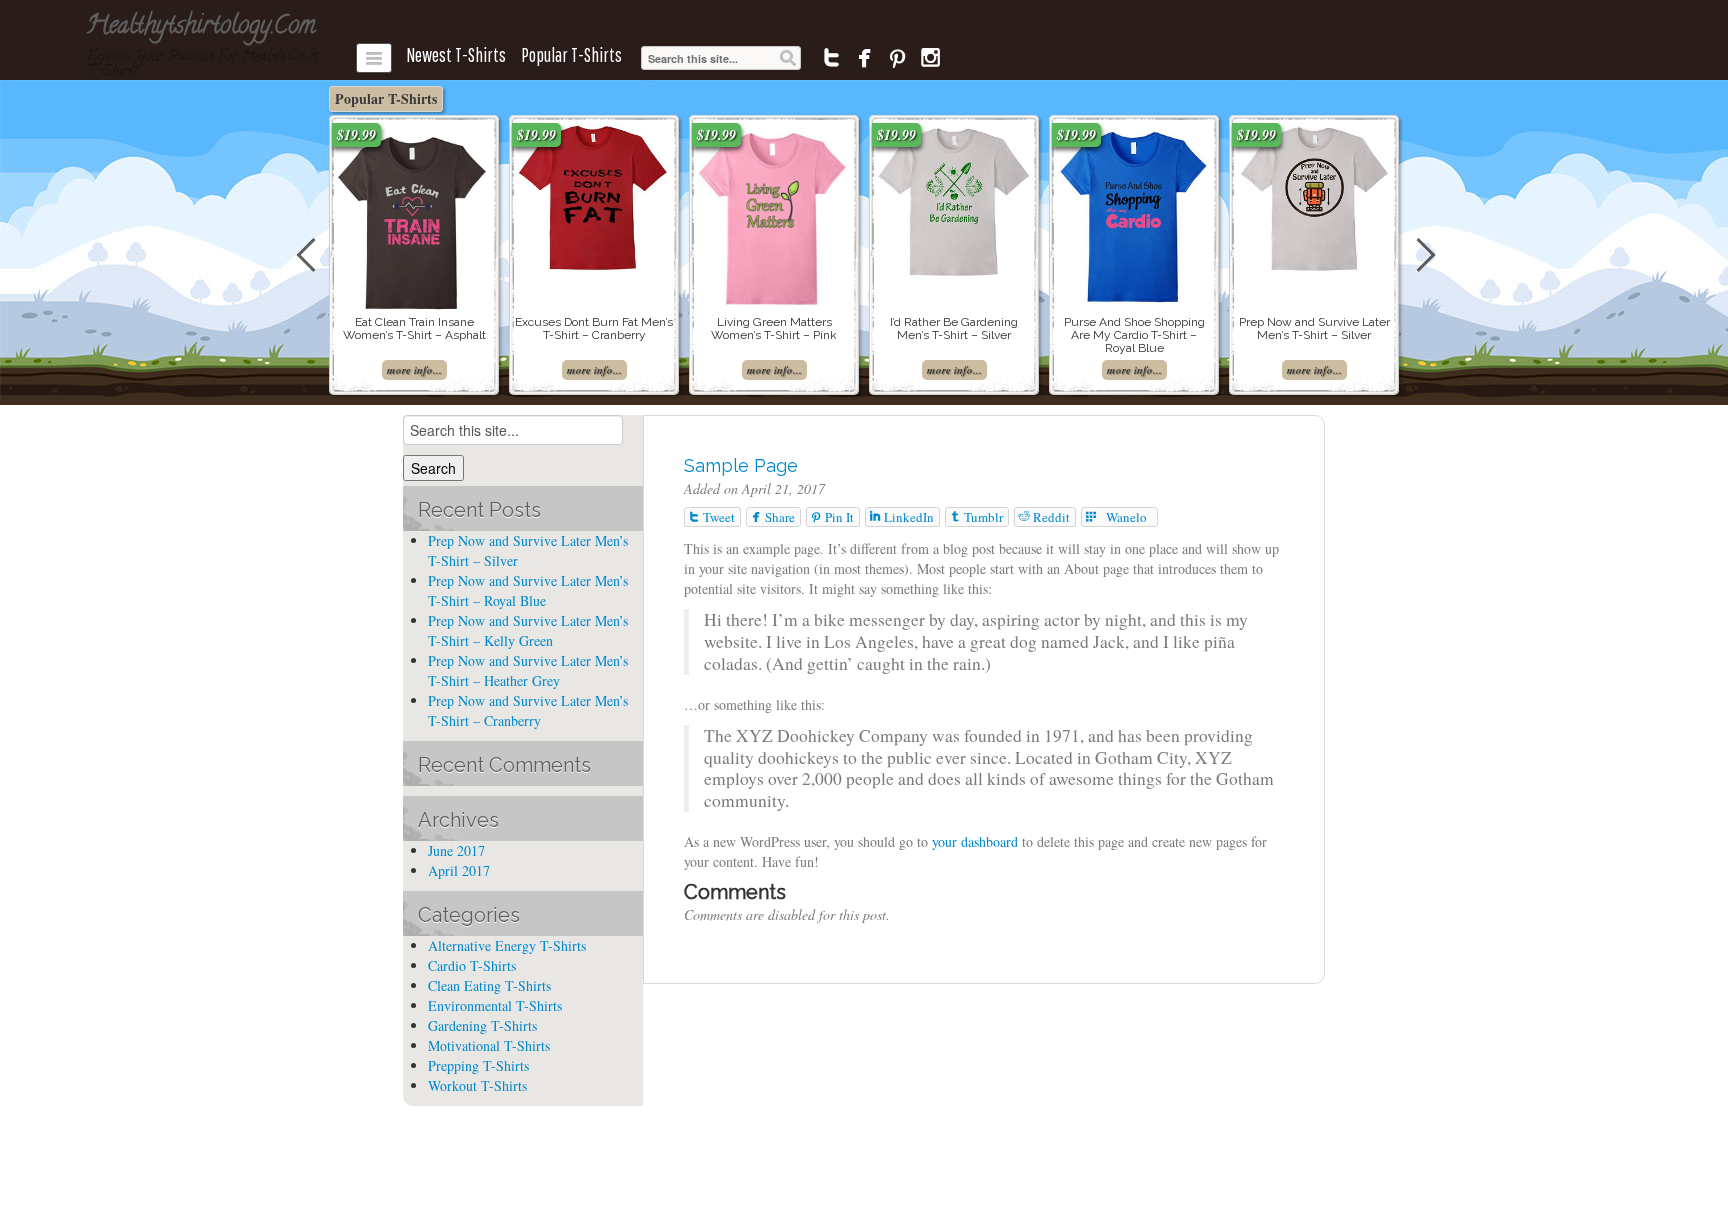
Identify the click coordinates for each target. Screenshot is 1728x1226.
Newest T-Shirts (456, 55)
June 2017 (456, 850)
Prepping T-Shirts (478, 1065)
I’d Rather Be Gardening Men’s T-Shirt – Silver (954, 328)
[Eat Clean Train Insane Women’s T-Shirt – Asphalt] (414, 217)
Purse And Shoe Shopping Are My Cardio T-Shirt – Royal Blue (1134, 335)
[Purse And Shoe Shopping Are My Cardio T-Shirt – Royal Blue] (1134, 212)
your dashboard (975, 841)
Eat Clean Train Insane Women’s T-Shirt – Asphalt (414, 328)
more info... (414, 370)
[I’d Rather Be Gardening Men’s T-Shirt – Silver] (954, 198)
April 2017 (459, 870)
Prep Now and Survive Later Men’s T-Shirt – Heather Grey (528, 670)
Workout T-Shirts (477, 1085)
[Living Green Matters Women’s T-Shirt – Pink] (774, 213)
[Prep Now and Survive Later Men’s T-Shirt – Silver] (1314, 196)
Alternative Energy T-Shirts (507, 945)
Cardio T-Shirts (472, 965)
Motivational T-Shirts (489, 1045)
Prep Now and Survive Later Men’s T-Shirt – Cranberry (528, 710)
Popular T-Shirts (571, 55)
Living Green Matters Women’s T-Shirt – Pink (774, 328)
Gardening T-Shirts (482, 1025)
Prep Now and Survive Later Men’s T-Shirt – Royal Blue (528, 590)
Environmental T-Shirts (495, 1005)
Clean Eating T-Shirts (489, 985)
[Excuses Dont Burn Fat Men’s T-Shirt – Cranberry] (594, 196)
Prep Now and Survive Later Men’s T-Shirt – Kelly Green (528, 630)
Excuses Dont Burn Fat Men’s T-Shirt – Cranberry (594, 328)
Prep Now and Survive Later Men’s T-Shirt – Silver (1314, 328)
